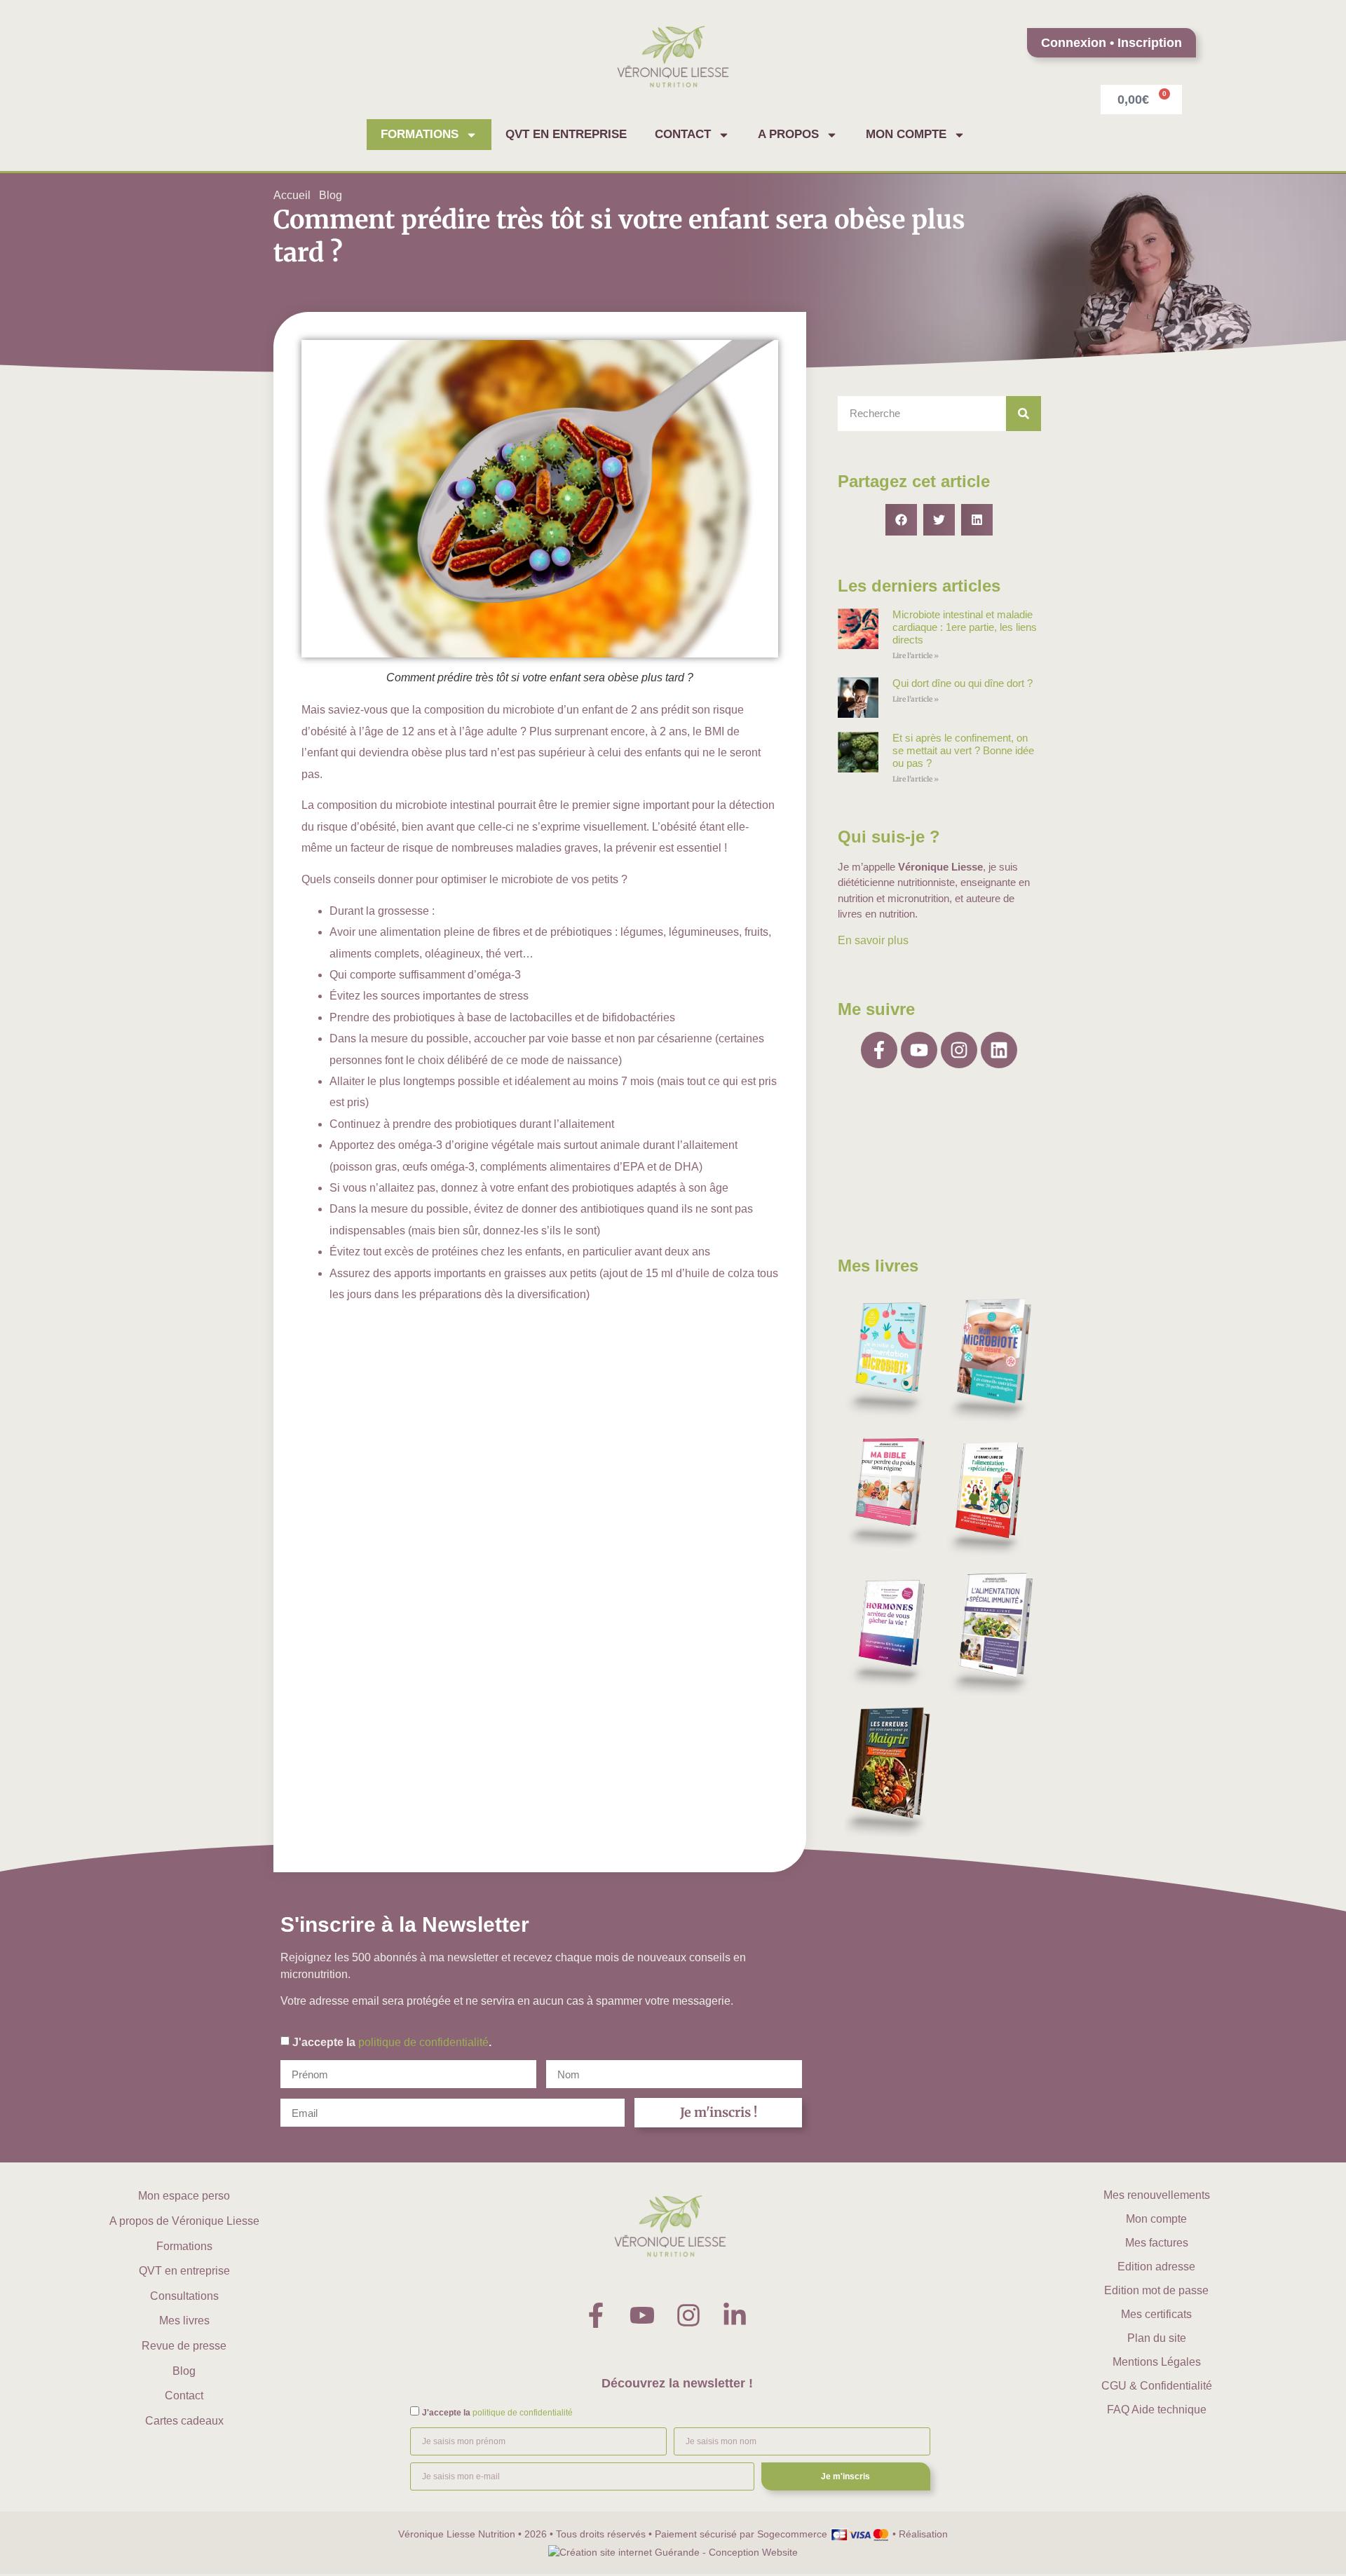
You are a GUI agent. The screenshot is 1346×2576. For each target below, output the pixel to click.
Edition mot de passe (1156, 2290)
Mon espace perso (184, 2196)
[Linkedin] (999, 1050)
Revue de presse (184, 2346)
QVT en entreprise (566, 134)
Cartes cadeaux (184, 2421)
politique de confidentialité (423, 2042)
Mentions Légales (1157, 2362)
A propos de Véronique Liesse (184, 2221)
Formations (420, 134)
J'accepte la (497, 2413)
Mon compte (906, 134)
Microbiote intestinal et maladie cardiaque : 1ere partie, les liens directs (965, 627)
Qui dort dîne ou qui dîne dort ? (963, 683)
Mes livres (184, 2321)
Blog (331, 195)
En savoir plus (873, 940)
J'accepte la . (392, 2042)
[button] (901, 520)
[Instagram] (959, 1050)
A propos (788, 134)
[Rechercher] (1024, 414)
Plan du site (1157, 2338)
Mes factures (1157, 2243)
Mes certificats (1156, 2314)
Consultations (184, 2296)
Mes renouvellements (1157, 2195)
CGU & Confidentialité (1157, 2386)
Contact (683, 134)
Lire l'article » (916, 656)
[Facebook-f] (879, 1050)
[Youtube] (919, 1050)
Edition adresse (1156, 2267)
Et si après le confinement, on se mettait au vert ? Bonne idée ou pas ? (963, 750)
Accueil (292, 195)
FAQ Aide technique (1157, 2410)
